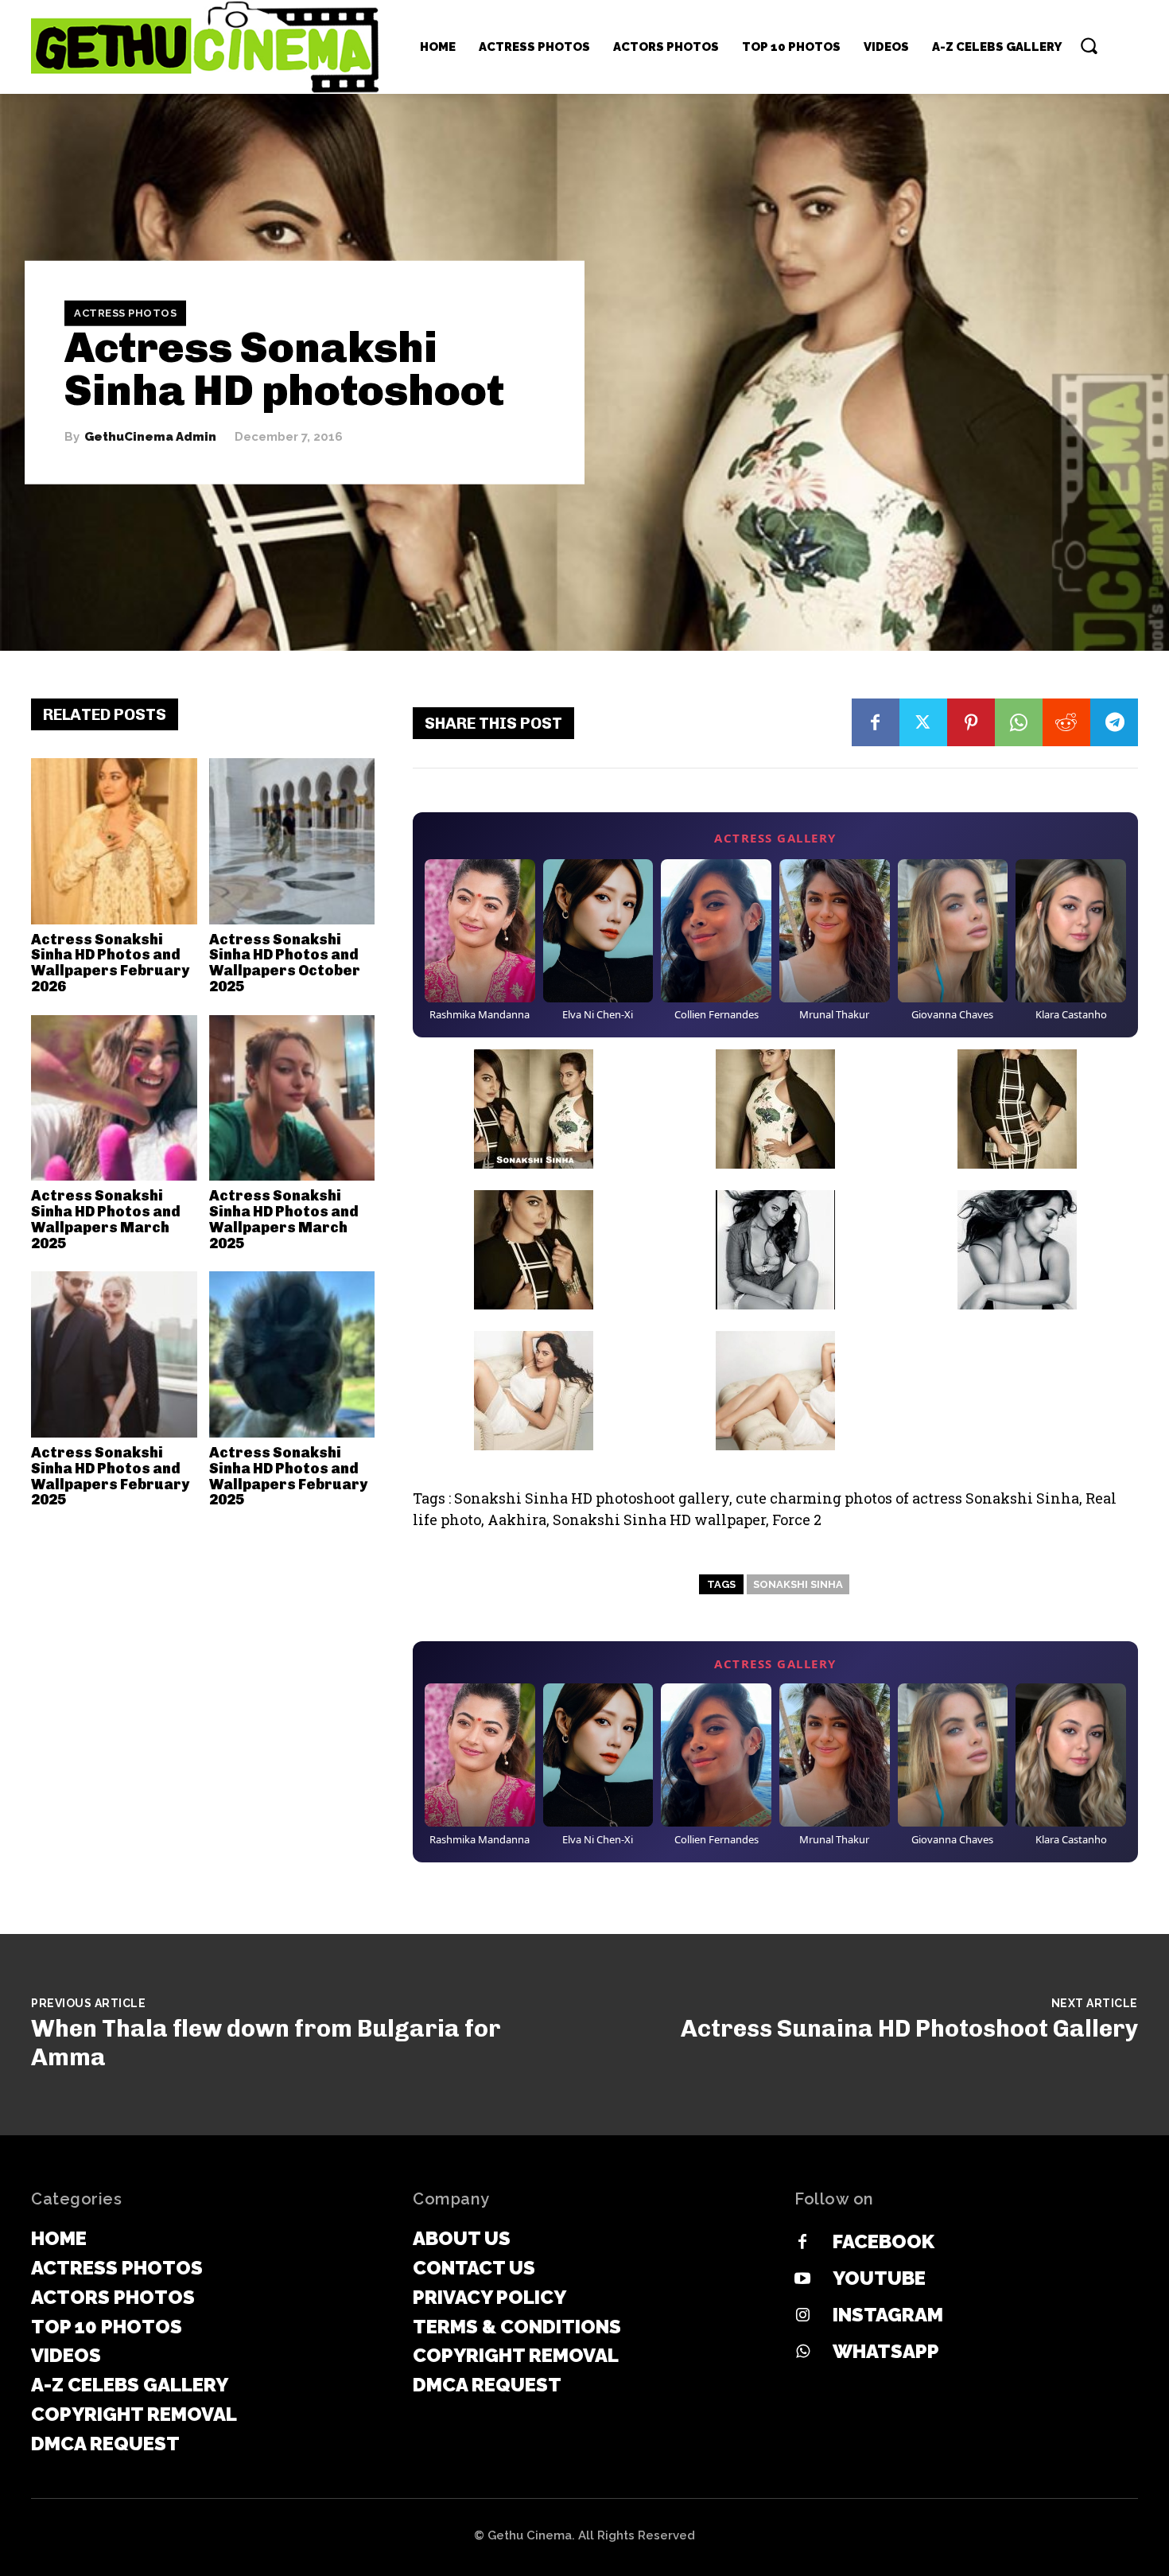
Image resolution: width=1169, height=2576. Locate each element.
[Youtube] (802, 2279)
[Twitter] (923, 722)
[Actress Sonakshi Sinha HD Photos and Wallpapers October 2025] (292, 841)
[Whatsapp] (802, 2352)
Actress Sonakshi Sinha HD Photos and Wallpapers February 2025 (110, 1476)
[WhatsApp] (1019, 722)
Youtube (879, 2278)
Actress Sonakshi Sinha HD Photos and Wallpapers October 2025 (285, 963)
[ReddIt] (1066, 722)
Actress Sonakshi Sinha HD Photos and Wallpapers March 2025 (106, 1219)
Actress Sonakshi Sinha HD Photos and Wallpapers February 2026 (110, 963)
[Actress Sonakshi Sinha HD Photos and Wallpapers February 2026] (114, 841)
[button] (1089, 45)
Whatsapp (886, 2351)
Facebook (884, 2241)
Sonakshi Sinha (798, 1584)
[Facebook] (876, 722)
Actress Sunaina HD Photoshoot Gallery (909, 2029)
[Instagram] (802, 2316)
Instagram (888, 2315)
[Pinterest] (971, 722)
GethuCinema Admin (150, 437)
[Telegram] (1114, 722)
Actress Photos (125, 313)
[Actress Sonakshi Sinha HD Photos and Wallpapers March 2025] (114, 1098)
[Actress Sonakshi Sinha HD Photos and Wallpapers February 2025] (114, 1354)
